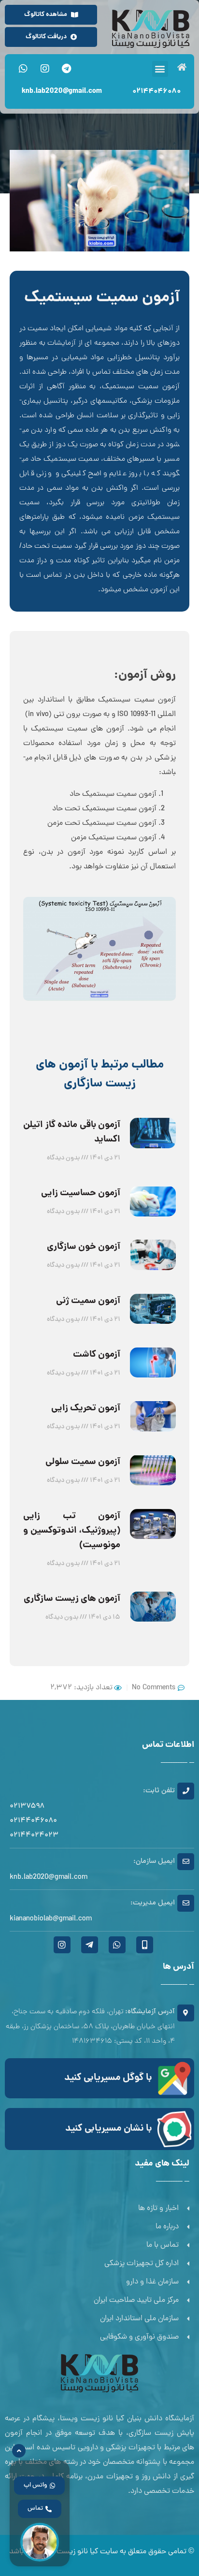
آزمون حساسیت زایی (81, 1193)
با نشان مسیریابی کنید (109, 2129)
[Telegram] (67, 69)
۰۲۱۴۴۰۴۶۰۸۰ (156, 91)
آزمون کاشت (97, 1355)
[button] (160, 69)
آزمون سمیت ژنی (88, 1301)
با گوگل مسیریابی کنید (108, 2078)
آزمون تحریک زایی (86, 1408)
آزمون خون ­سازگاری (84, 1247)
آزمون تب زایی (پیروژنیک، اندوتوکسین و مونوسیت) (72, 1531)
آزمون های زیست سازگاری (72, 1599)
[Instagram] (45, 69)
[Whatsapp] (23, 69)
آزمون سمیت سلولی (83, 1462)
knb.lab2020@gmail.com (62, 91)
